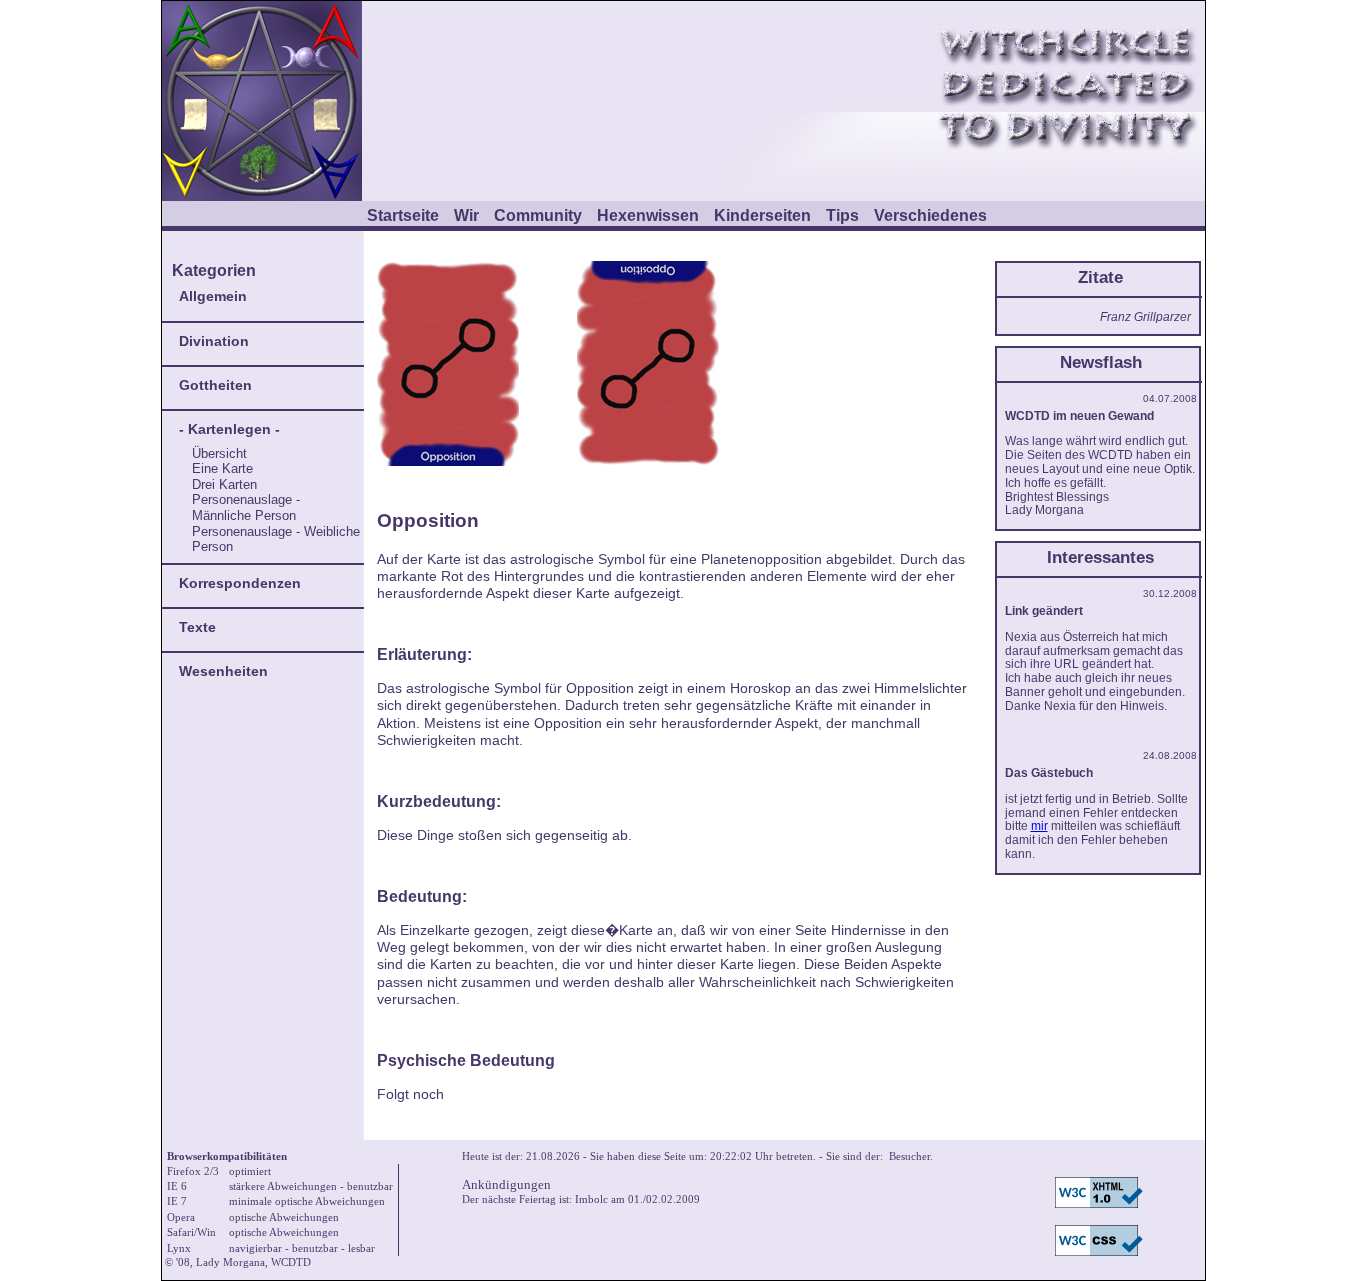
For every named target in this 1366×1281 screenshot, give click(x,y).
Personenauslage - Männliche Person (246, 507)
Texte (197, 627)
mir (1039, 826)
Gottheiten (215, 385)
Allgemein (213, 296)
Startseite (403, 215)
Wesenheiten (223, 671)
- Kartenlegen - (229, 429)
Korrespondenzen (240, 583)
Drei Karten (224, 484)
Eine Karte (222, 468)
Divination (214, 341)
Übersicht (219, 453)
